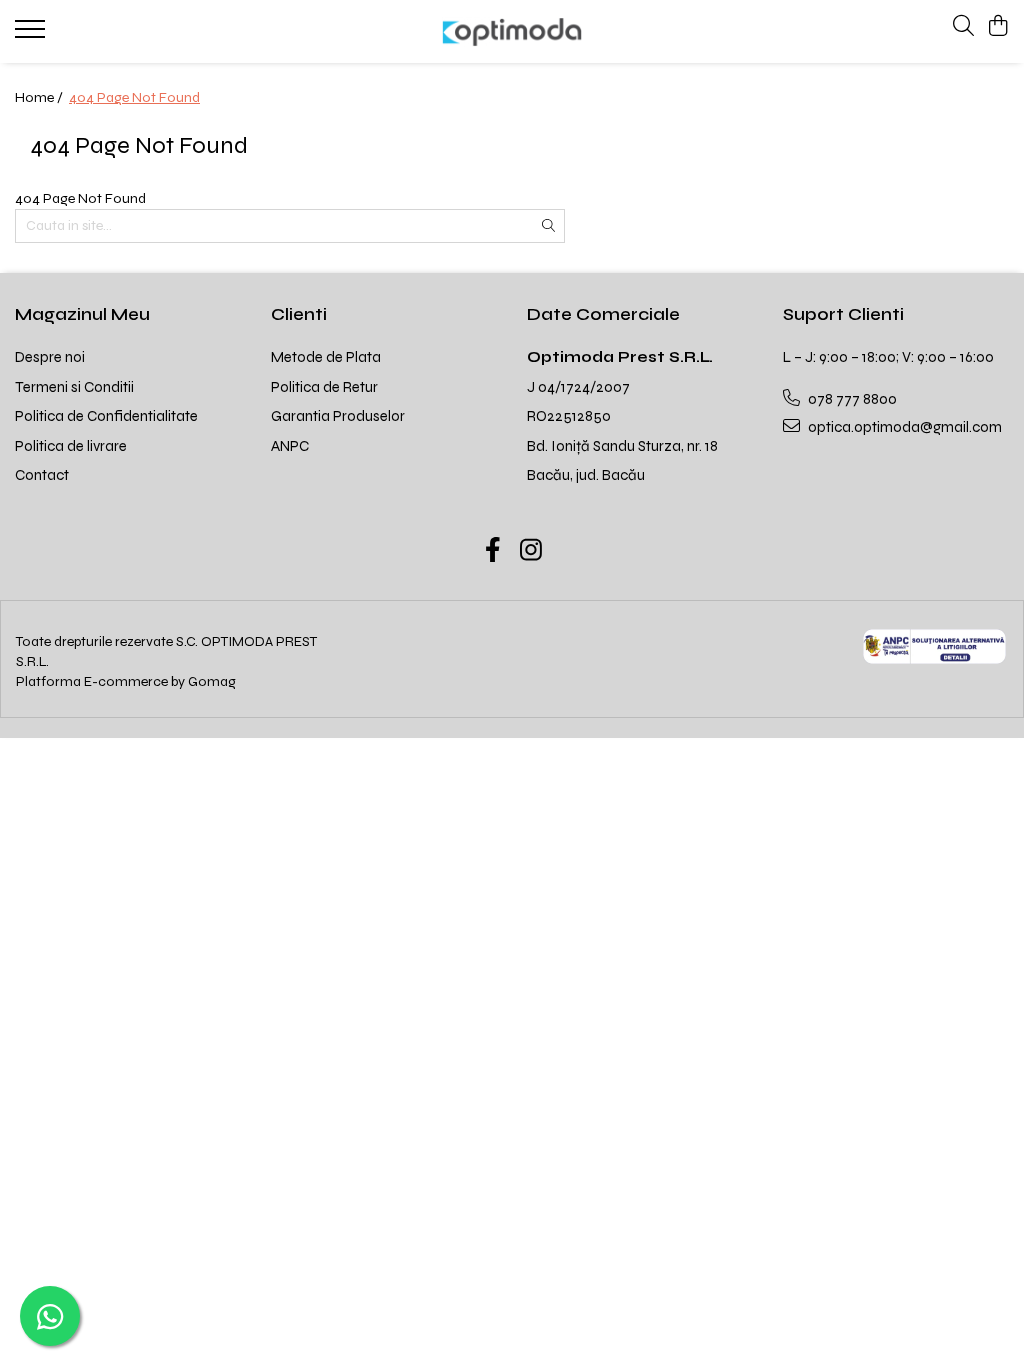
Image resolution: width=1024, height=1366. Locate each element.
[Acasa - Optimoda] (512, 32)
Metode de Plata (326, 357)
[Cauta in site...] (963, 27)
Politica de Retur (324, 387)
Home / (40, 97)
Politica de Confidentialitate (106, 416)
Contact (42, 475)
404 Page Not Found (134, 97)
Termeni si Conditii (74, 387)
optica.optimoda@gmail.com (903, 427)
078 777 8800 (851, 399)
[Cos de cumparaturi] (998, 27)
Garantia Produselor (338, 416)
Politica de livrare (71, 446)
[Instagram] (531, 552)
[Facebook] (493, 552)
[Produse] (32, 35)
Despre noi (50, 357)
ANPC (290, 446)
